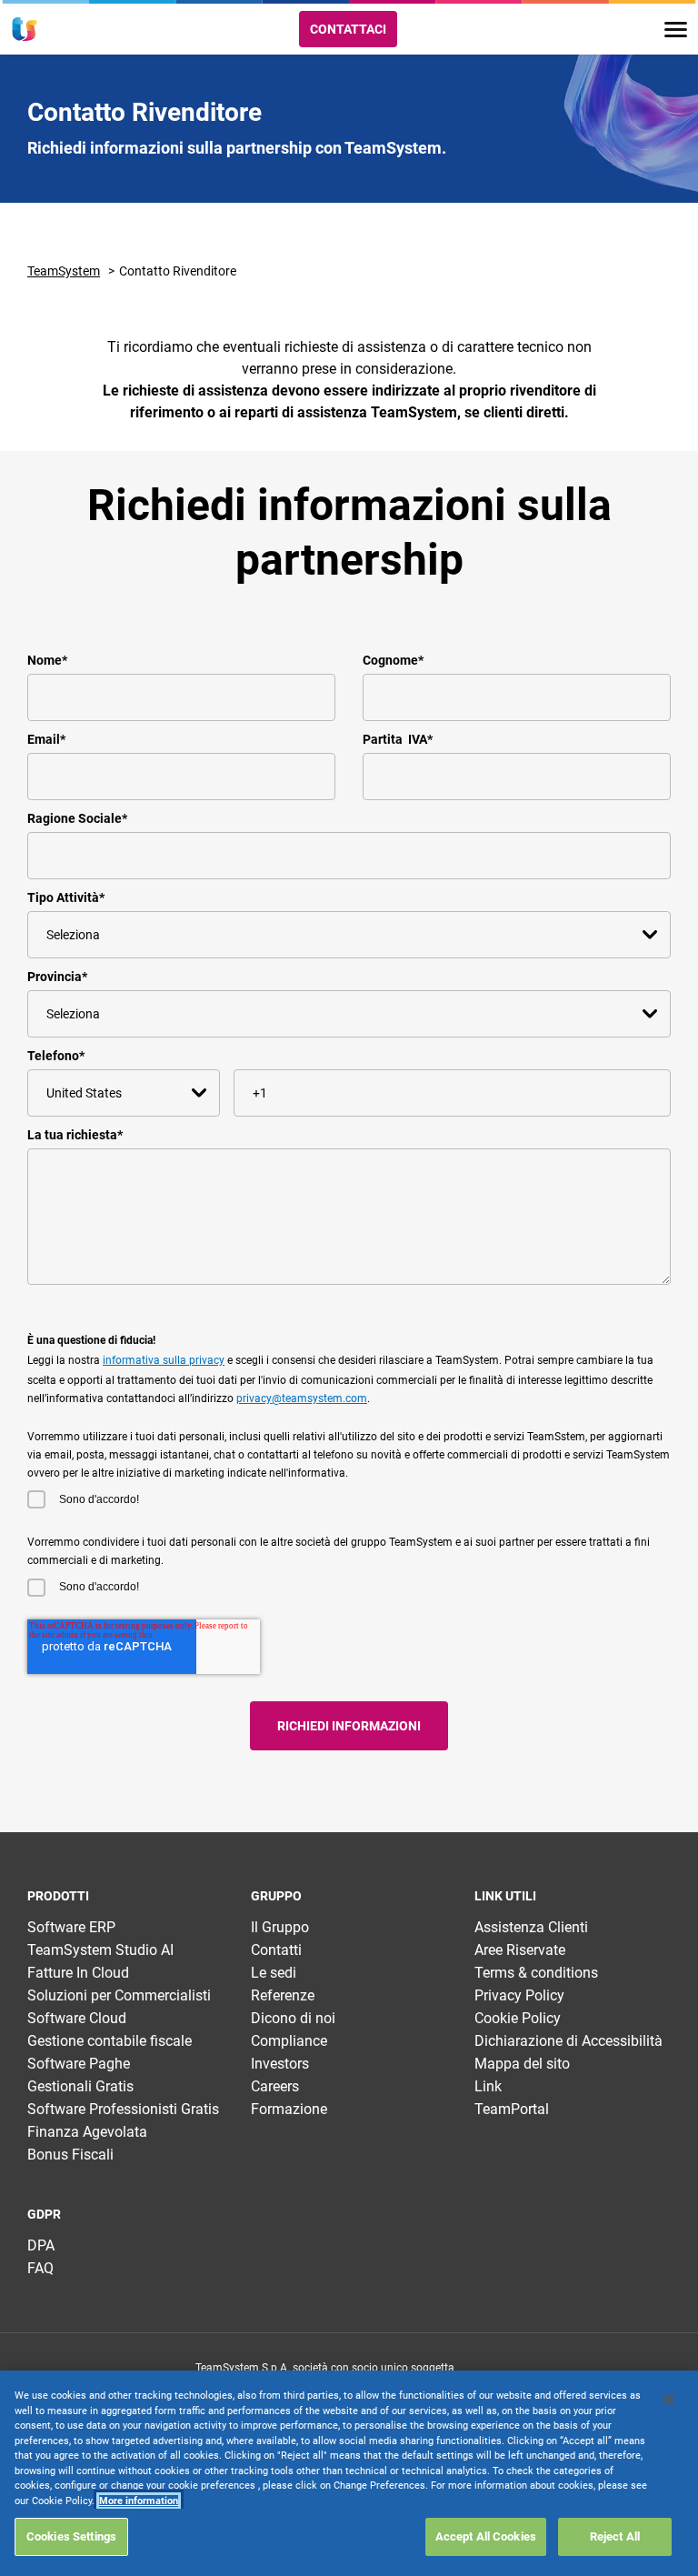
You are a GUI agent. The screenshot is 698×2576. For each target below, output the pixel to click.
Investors (280, 2064)
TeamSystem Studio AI (100, 1950)
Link (488, 2086)
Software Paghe (79, 2064)
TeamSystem (64, 271)
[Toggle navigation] (676, 30)
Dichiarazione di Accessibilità (568, 2041)
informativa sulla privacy (164, 1360)
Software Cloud (77, 2018)
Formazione (289, 2109)
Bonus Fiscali (70, 2155)
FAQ (40, 2268)
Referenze (283, 1995)
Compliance (289, 2041)
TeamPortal (512, 2109)
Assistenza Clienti (531, 1927)
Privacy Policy (519, 1995)
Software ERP (71, 1927)
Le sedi (274, 1973)
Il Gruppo (280, 1927)
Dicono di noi (293, 2018)
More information (139, 2501)
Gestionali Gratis (80, 2086)
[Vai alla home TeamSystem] (25, 29)
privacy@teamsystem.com (302, 1398)
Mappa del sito (522, 2064)
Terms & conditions (536, 1973)
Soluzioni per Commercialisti (119, 1995)
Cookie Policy (518, 2018)
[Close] (669, 2400)
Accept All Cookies (486, 2536)
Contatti (276, 1950)
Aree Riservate (520, 1950)
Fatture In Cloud (78, 1973)
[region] (349, 2473)
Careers (275, 2086)
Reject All (615, 2536)
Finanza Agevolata (87, 2132)
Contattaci (348, 29)
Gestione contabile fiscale (110, 2041)
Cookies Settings (71, 2536)
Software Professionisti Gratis (123, 2109)
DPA (41, 2245)
